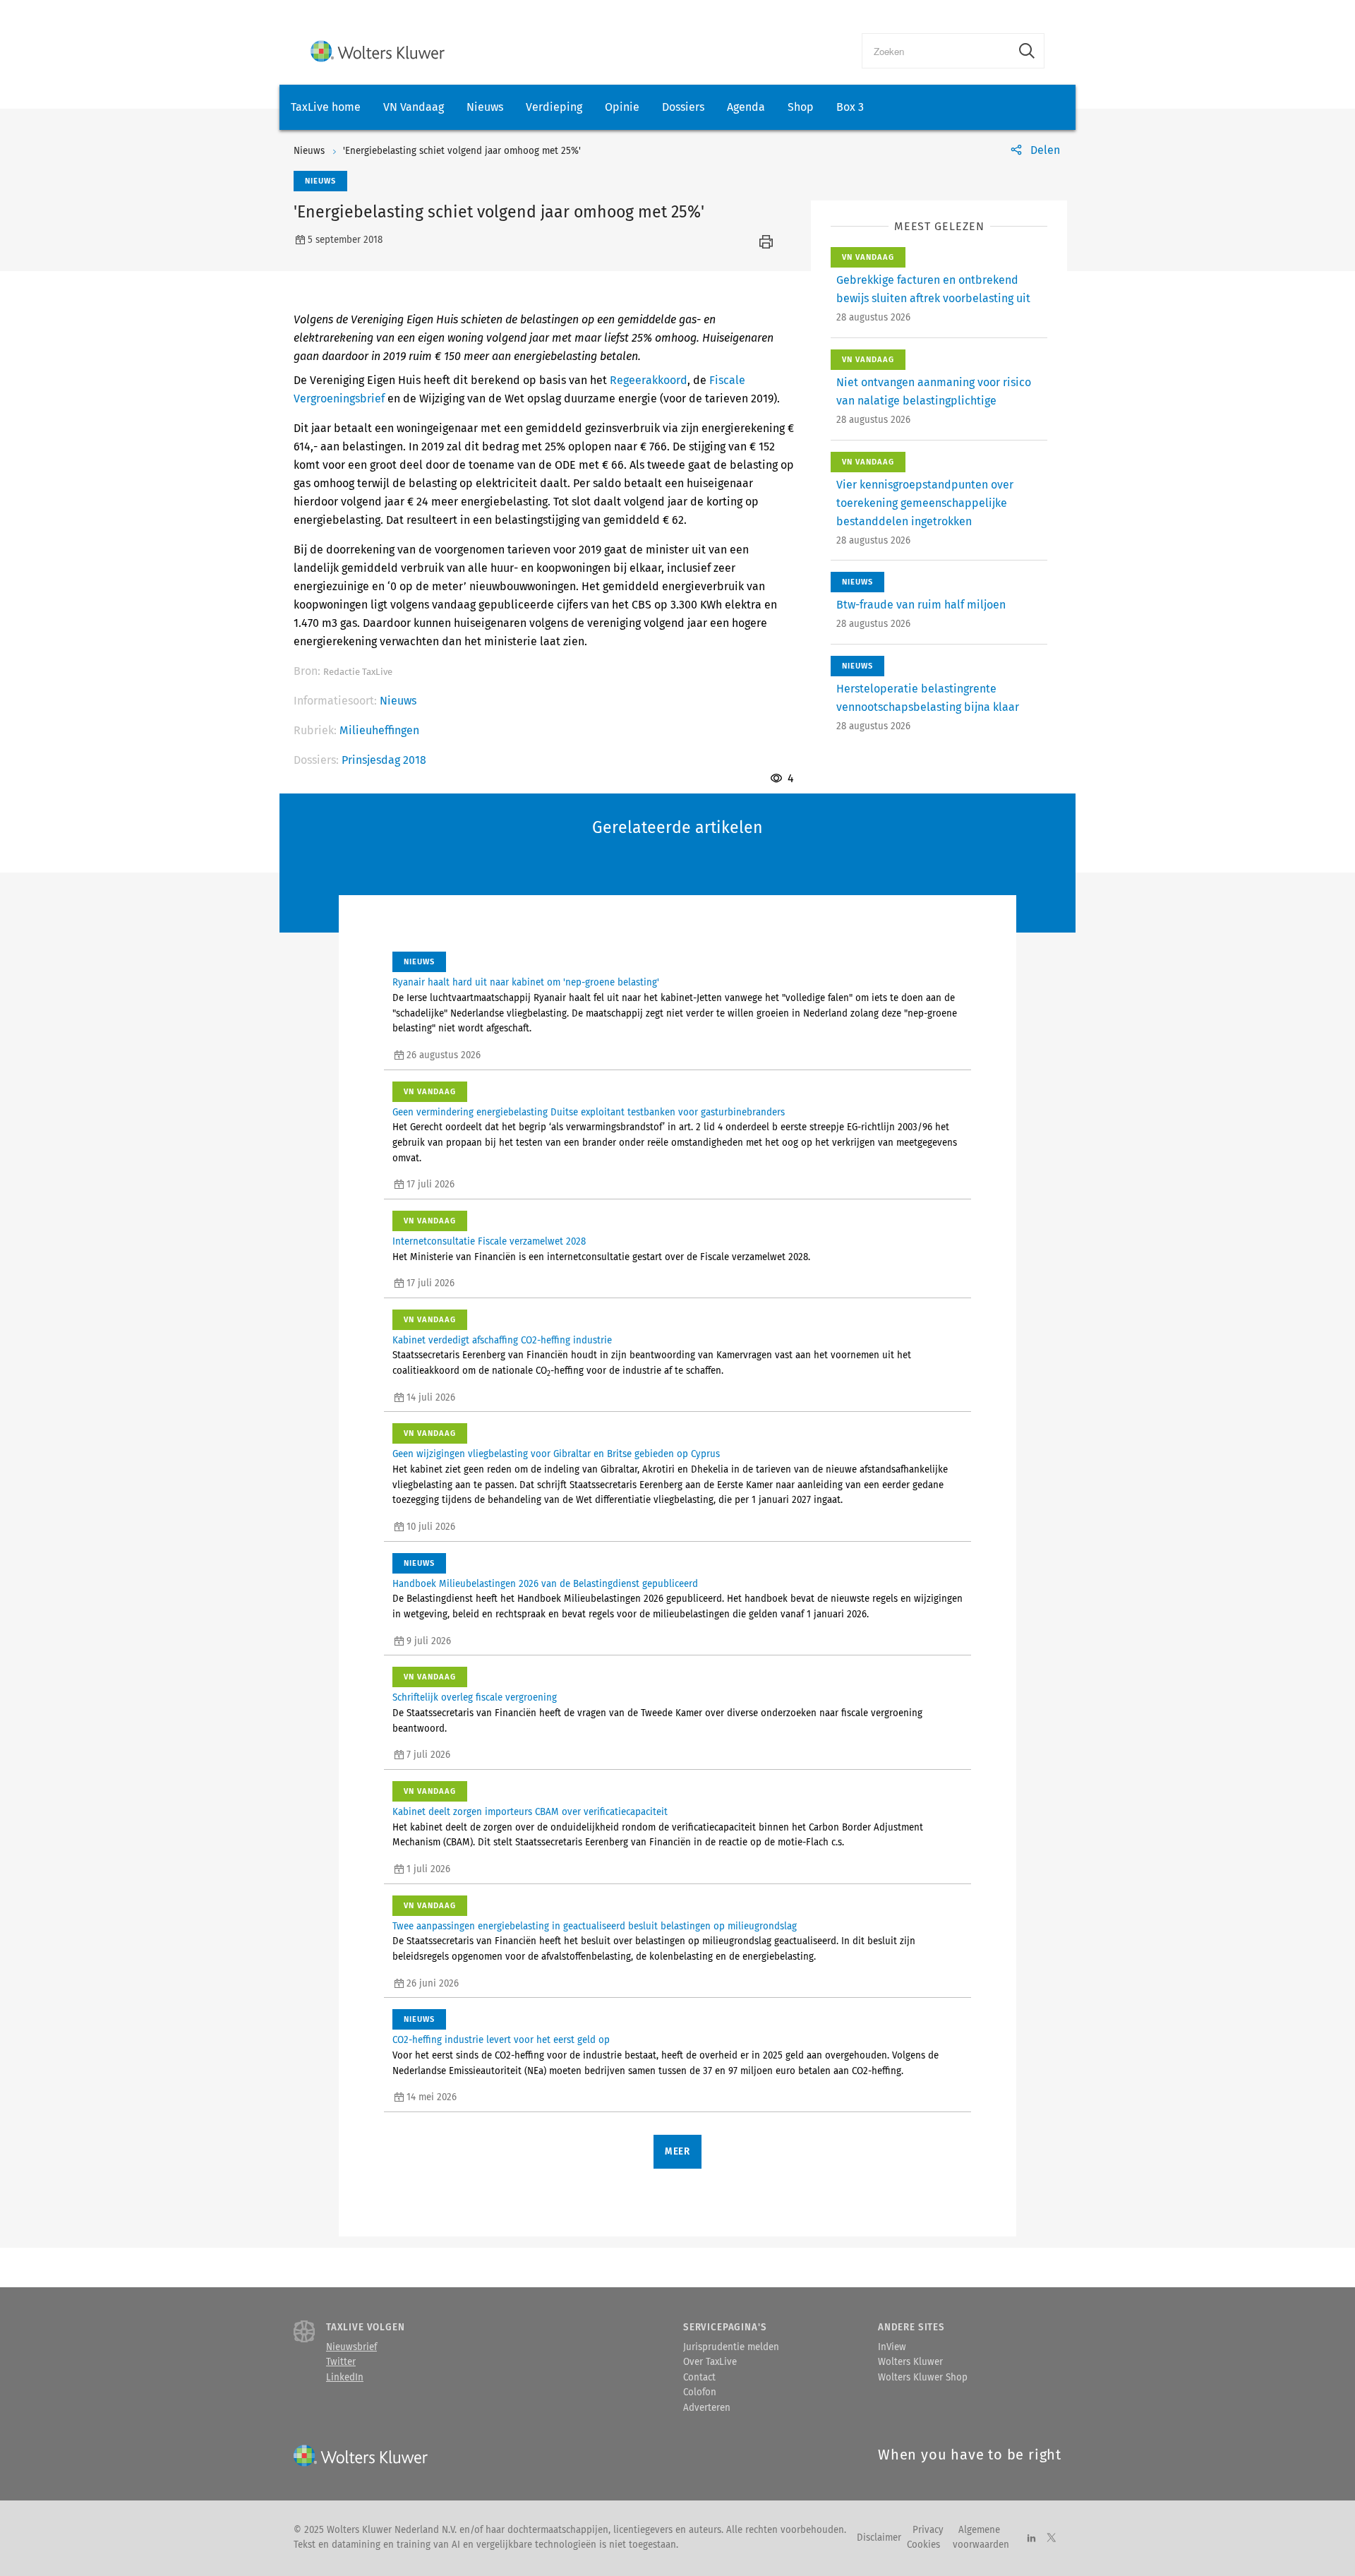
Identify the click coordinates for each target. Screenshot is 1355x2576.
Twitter (341, 2362)
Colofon (700, 2392)
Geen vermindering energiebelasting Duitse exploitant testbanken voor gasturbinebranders (589, 1113)
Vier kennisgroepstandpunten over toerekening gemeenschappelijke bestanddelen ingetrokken (925, 503)
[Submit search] (1027, 51)
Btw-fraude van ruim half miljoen (921, 605)
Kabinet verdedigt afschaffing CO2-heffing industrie (502, 1341)
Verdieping (554, 107)
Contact (699, 2378)
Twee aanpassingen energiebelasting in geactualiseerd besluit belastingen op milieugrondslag (595, 1927)
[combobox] (936, 51)
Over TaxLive (710, 2362)
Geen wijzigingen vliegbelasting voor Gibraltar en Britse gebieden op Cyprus (556, 1454)
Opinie (622, 107)
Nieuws (485, 107)
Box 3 (850, 107)
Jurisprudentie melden (731, 2347)
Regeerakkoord (649, 380)
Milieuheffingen (379, 730)
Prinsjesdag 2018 (384, 760)
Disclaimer (879, 2538)
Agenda (746, 107)
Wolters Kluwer (910, 2362)
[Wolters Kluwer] (378, 51)
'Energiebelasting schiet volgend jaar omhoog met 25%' (462, 151)
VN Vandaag (414, 107)
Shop (801, 107)
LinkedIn (345, 2378)
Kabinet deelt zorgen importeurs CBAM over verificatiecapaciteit (530, 1812)
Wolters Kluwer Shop (923, 2378)
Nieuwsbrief (351, 2347)
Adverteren (707, 2408)
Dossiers (683, 107)
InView (892, 2347)
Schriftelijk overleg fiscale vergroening (475, 1698)
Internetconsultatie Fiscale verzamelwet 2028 (489, 1242)
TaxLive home (326, 107)
